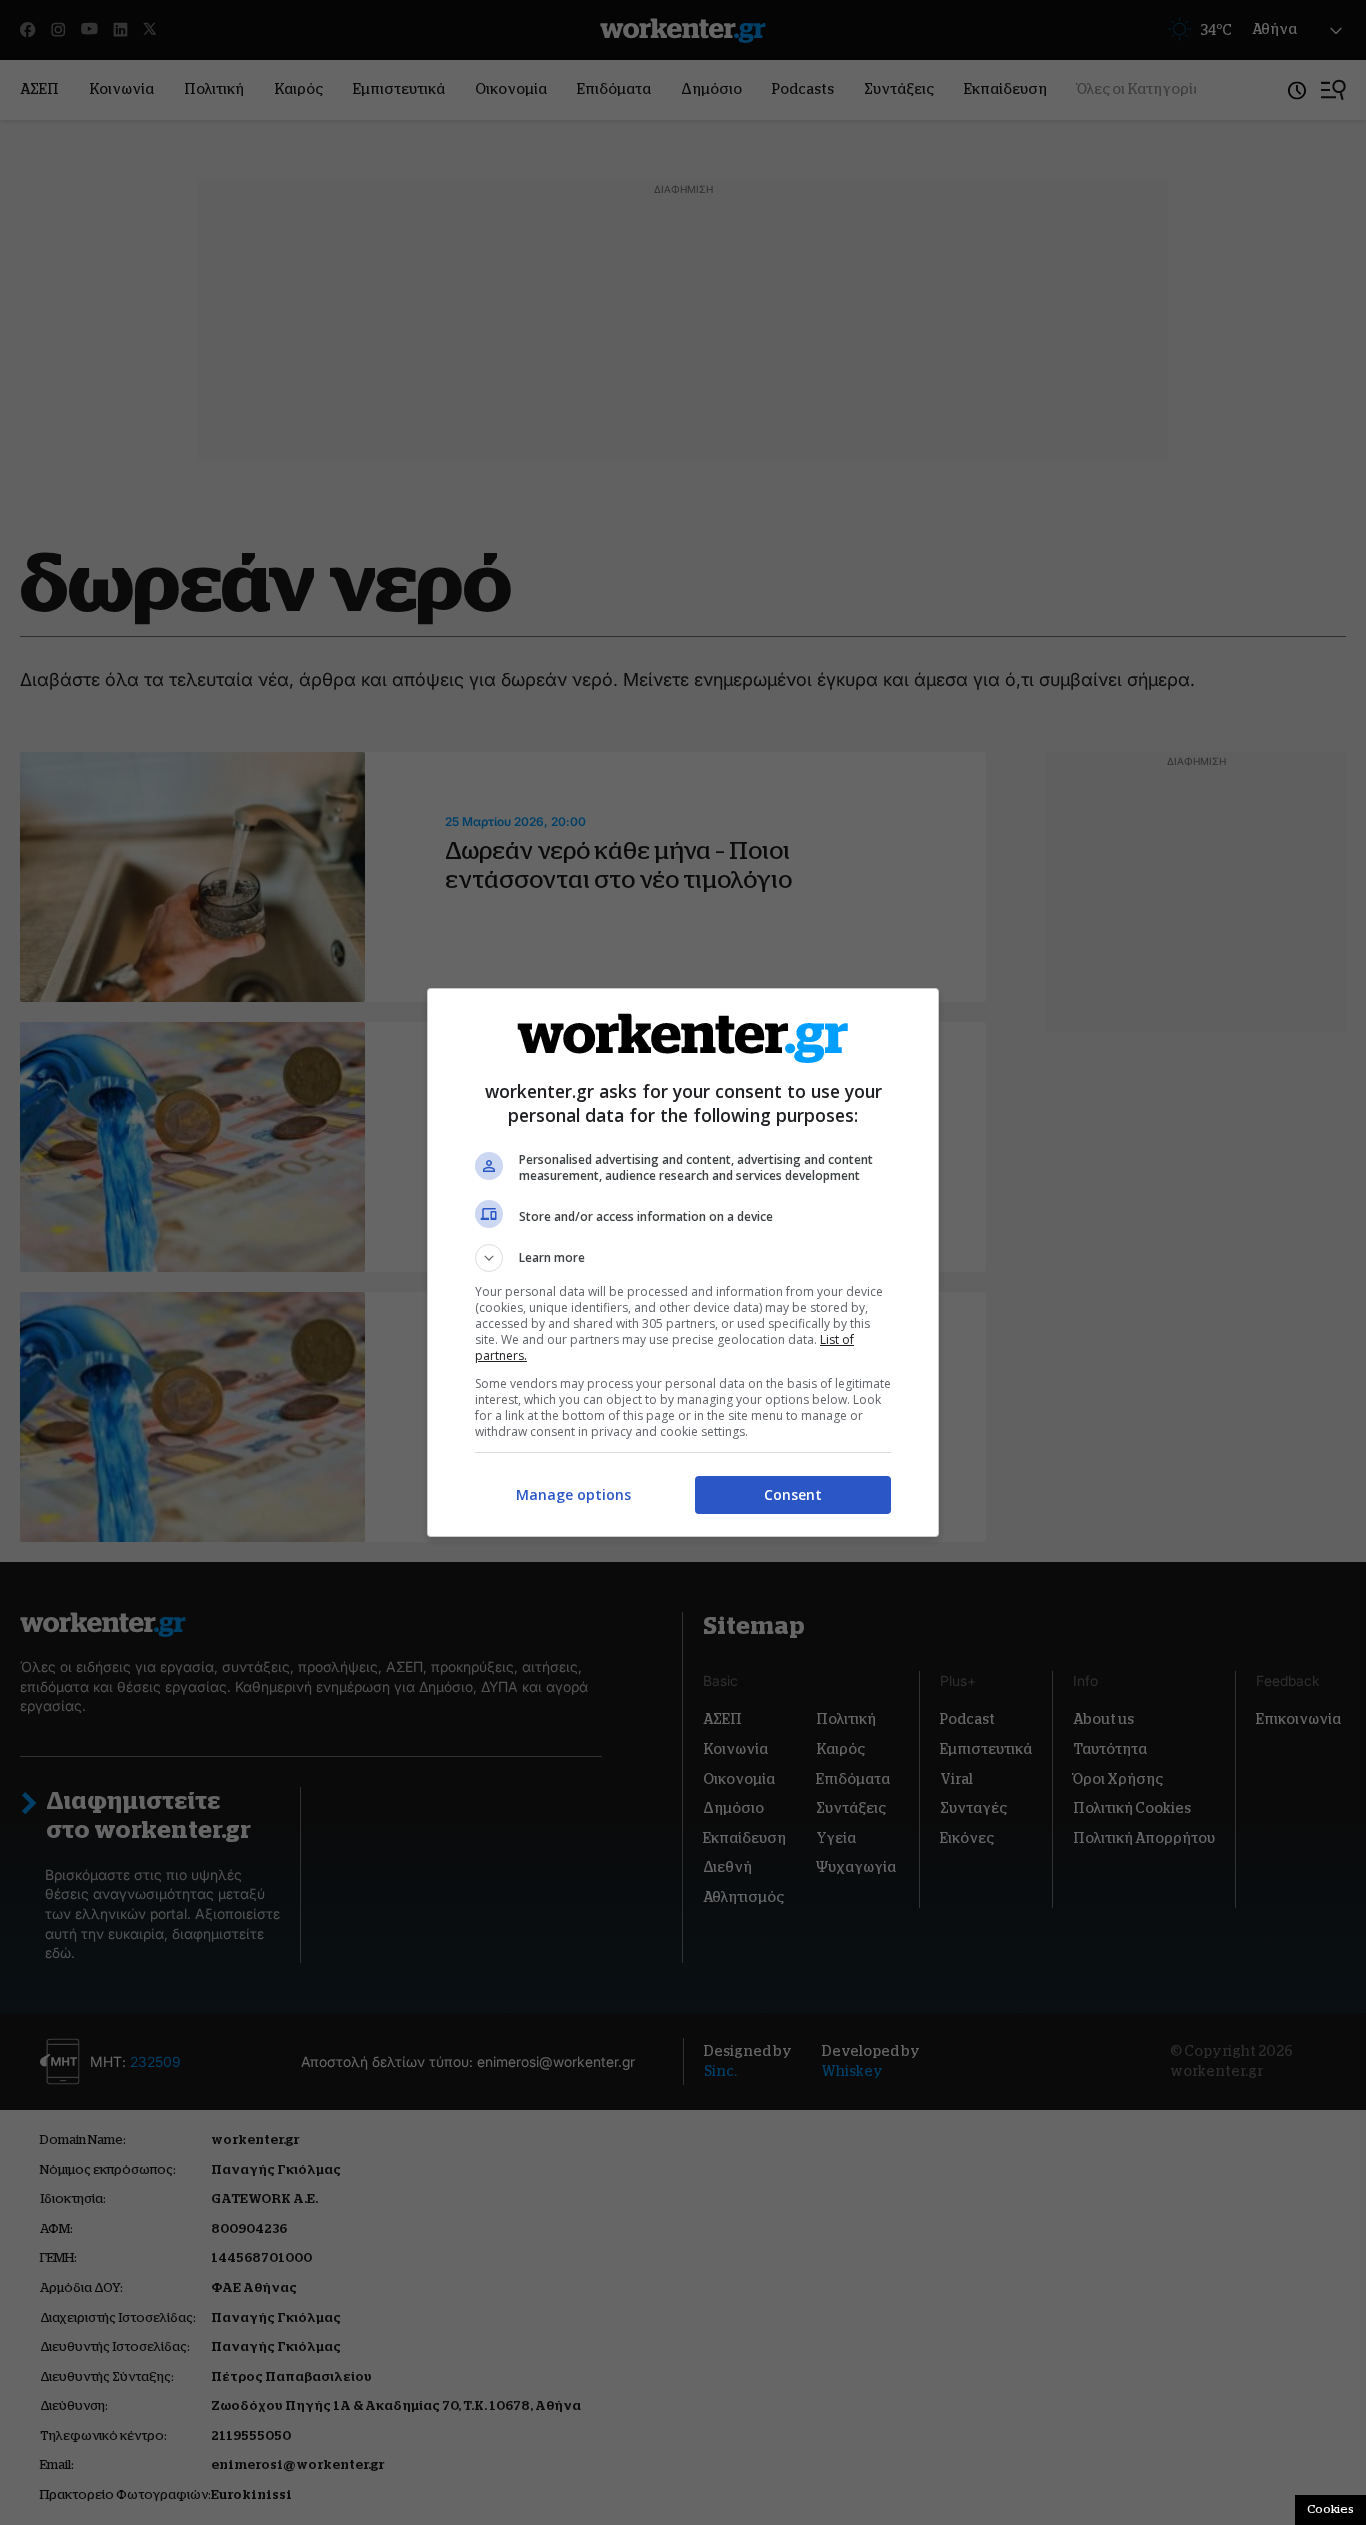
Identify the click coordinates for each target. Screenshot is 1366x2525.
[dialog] (683, 1262)
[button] (683, 1258)
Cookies (1330, 2509)
